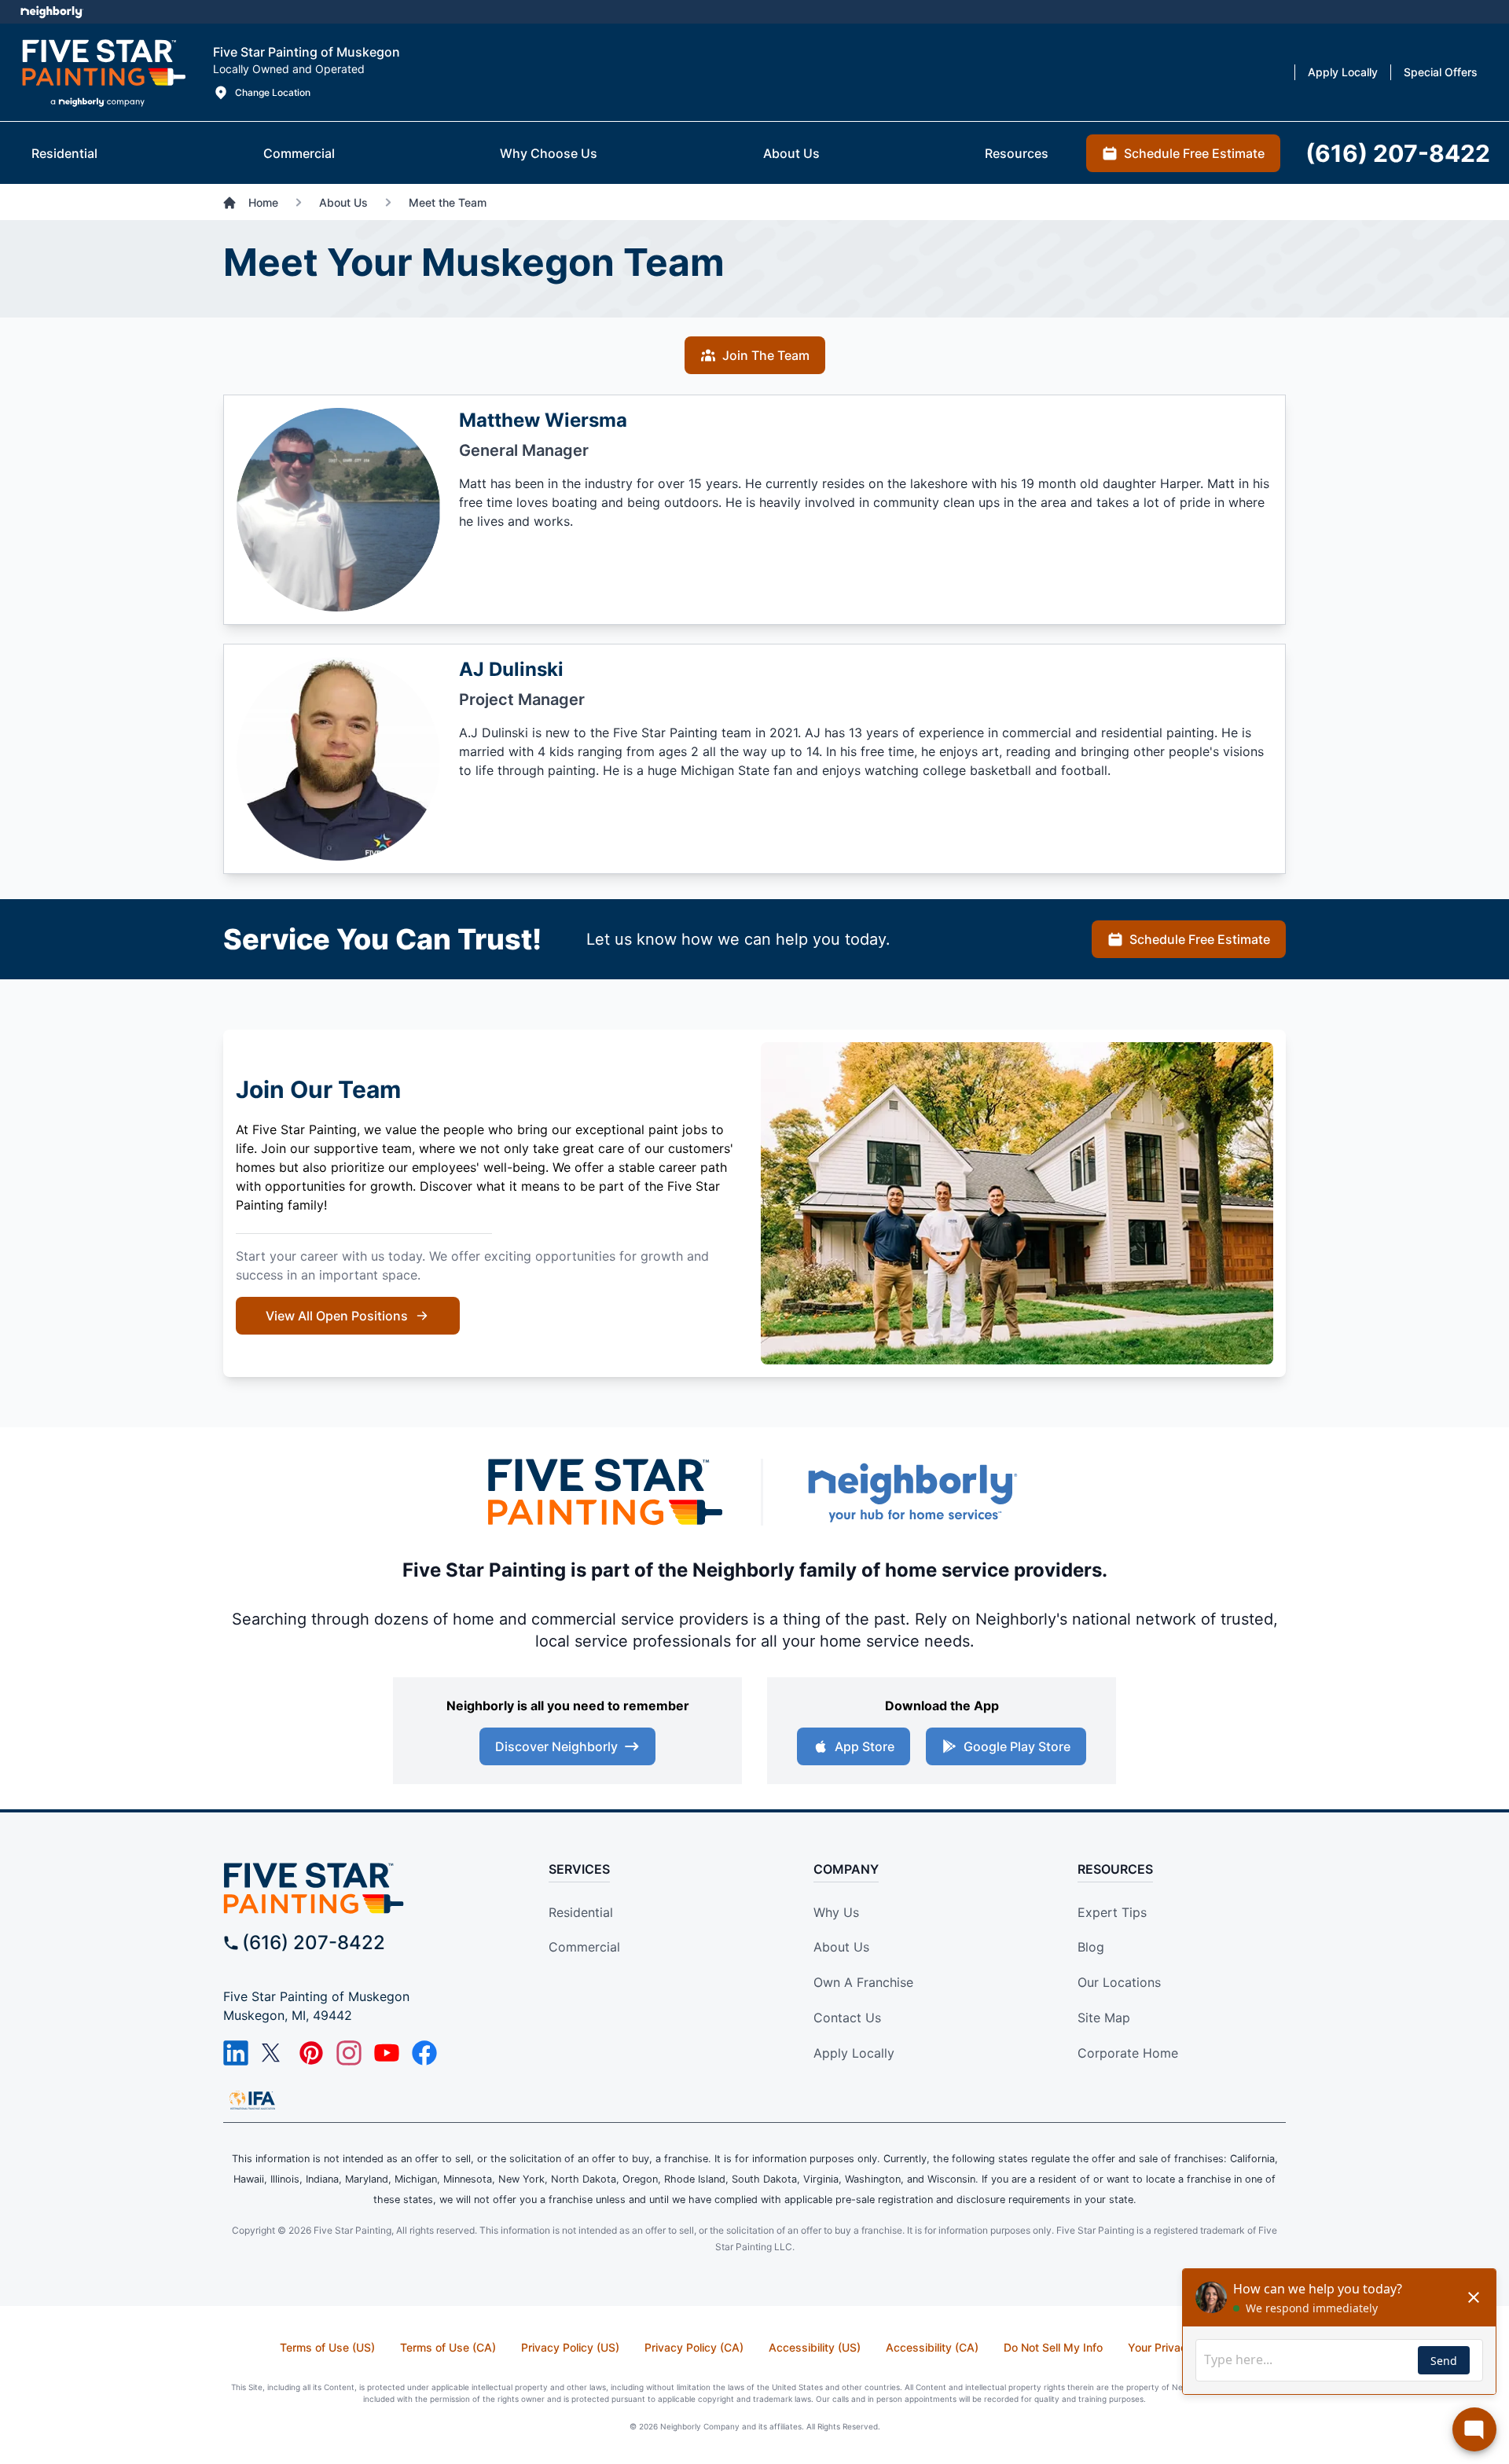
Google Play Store (1017, 1746)
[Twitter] (274, 2053)
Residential (581, 1912)
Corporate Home (1128, 2053)
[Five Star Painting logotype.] (103, 72)
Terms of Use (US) (327, 2347)
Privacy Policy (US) (570, 2347)
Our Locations (1119, 1982)
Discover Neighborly (556, 1746)
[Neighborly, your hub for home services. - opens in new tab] (912, 1492)
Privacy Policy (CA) (694, 2347)
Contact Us (847, 2018)
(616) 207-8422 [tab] (1398, 153)
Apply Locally (854, 2053)
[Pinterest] (311, 2053)
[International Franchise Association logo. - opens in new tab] (252, 2100)
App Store (865, 1746)
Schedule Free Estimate (1200, 939)
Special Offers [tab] (1441, 72)
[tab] (64, 153)
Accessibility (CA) (932, 2347)
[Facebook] (424, 2053)
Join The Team (766, 355)
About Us (841, 1947)
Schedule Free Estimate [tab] (1194, 153)
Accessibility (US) (815, 2347)
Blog (1091, 1947)
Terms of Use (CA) (448, 2347)
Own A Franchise (863, 1982)
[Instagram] (349, 2053)
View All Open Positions (337, 1316)
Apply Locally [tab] (1343, 72)
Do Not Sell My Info (1053, 2347)
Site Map (1104, 2018)
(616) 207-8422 (314, 1943)
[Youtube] (387, 2053)
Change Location (273, 92)
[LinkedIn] (236, 2053)
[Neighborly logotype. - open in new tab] (51, 12)
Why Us (836, 1912)
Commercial (584, 1947)
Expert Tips (1112, 1912)
